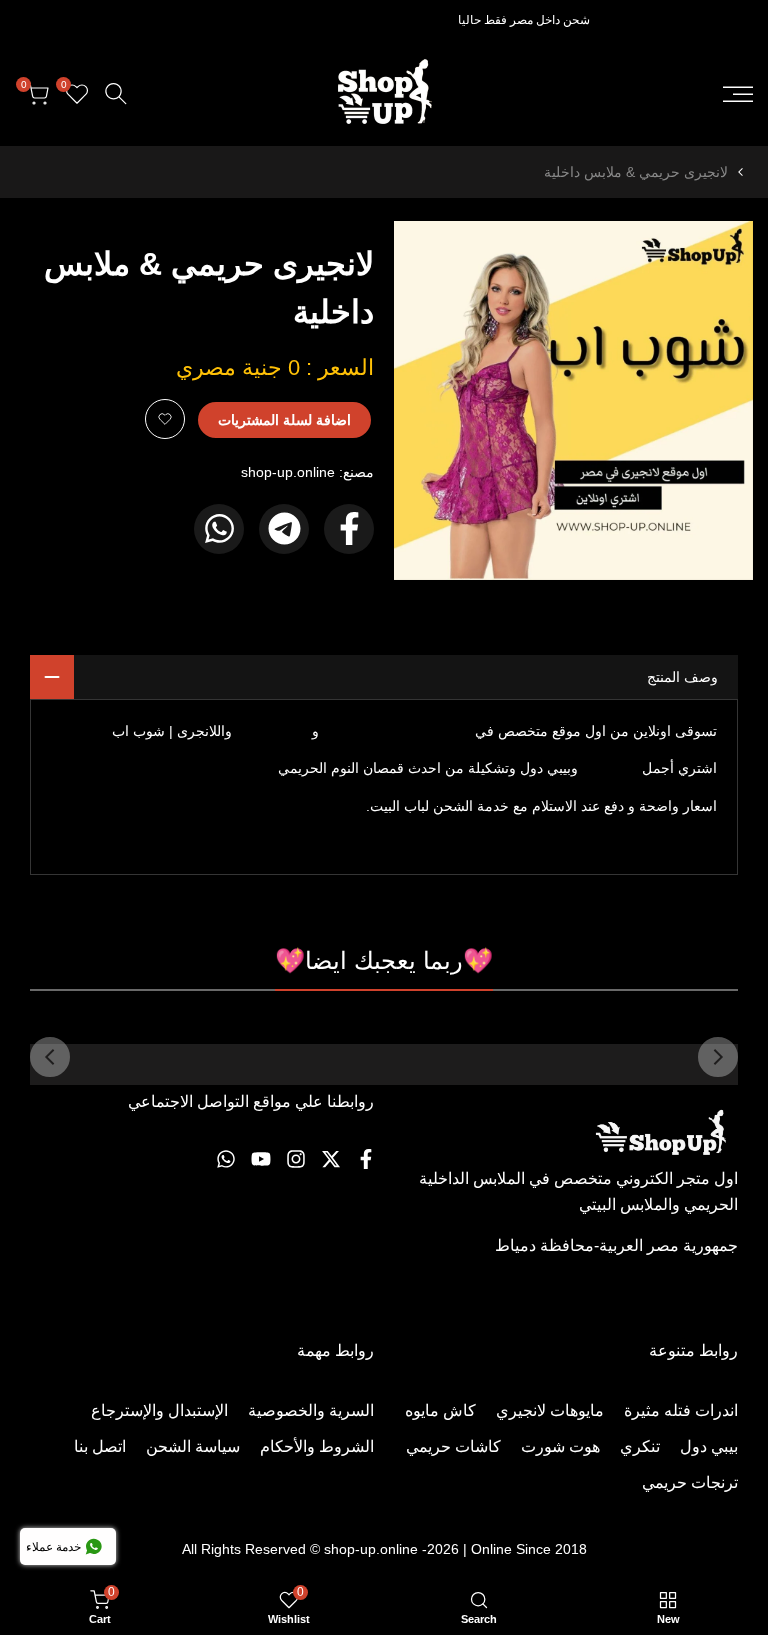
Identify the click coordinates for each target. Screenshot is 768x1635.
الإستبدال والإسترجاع (159, 1410)
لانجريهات (610, 768)
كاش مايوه (440, 1410)
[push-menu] (738, 94)
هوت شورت (560, 1446)
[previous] (718, 1057)
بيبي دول (709, 1446)
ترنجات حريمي (690, 1482)
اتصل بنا (100, 1446)
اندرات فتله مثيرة (681, 1410)
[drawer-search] (116, 93)
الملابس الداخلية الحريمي (397, 731)
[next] (50, 1057)
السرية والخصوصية (311, 1410)
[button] (165, 419)
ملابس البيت (276, 731)
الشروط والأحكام (317, 1446)
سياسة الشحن (193, 1446)
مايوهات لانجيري (550, 1410)
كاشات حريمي (453, 1446)
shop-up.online (288, 472)
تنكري (640, 1446)
